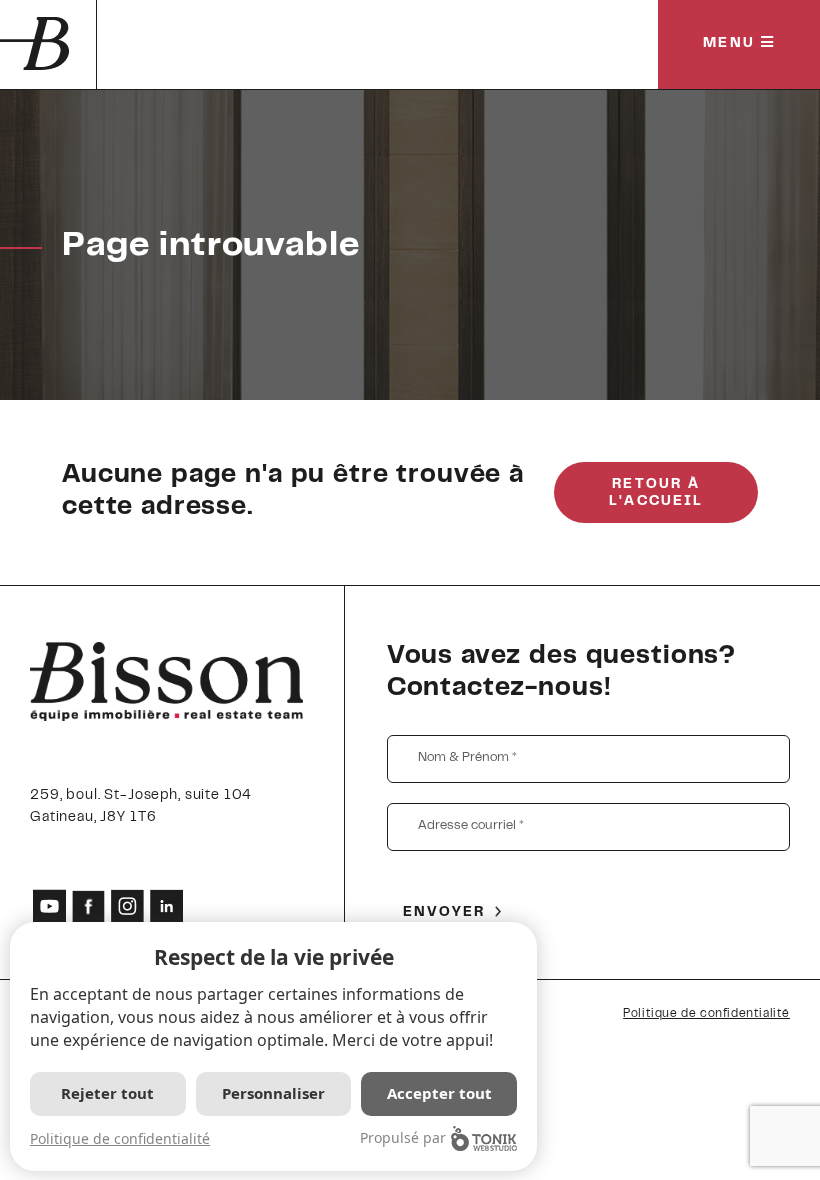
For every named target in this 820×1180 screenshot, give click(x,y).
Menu (732, 44)
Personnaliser (273, 1093)
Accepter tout (439, 1093)
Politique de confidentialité (706, 1014)
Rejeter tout (107, 1093)
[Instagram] (127, 906)
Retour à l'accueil (656, 493)
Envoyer (444, 913)
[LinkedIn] (166, 906)
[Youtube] (49, 906)
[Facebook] (88, 906)
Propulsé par (403, 1137)
